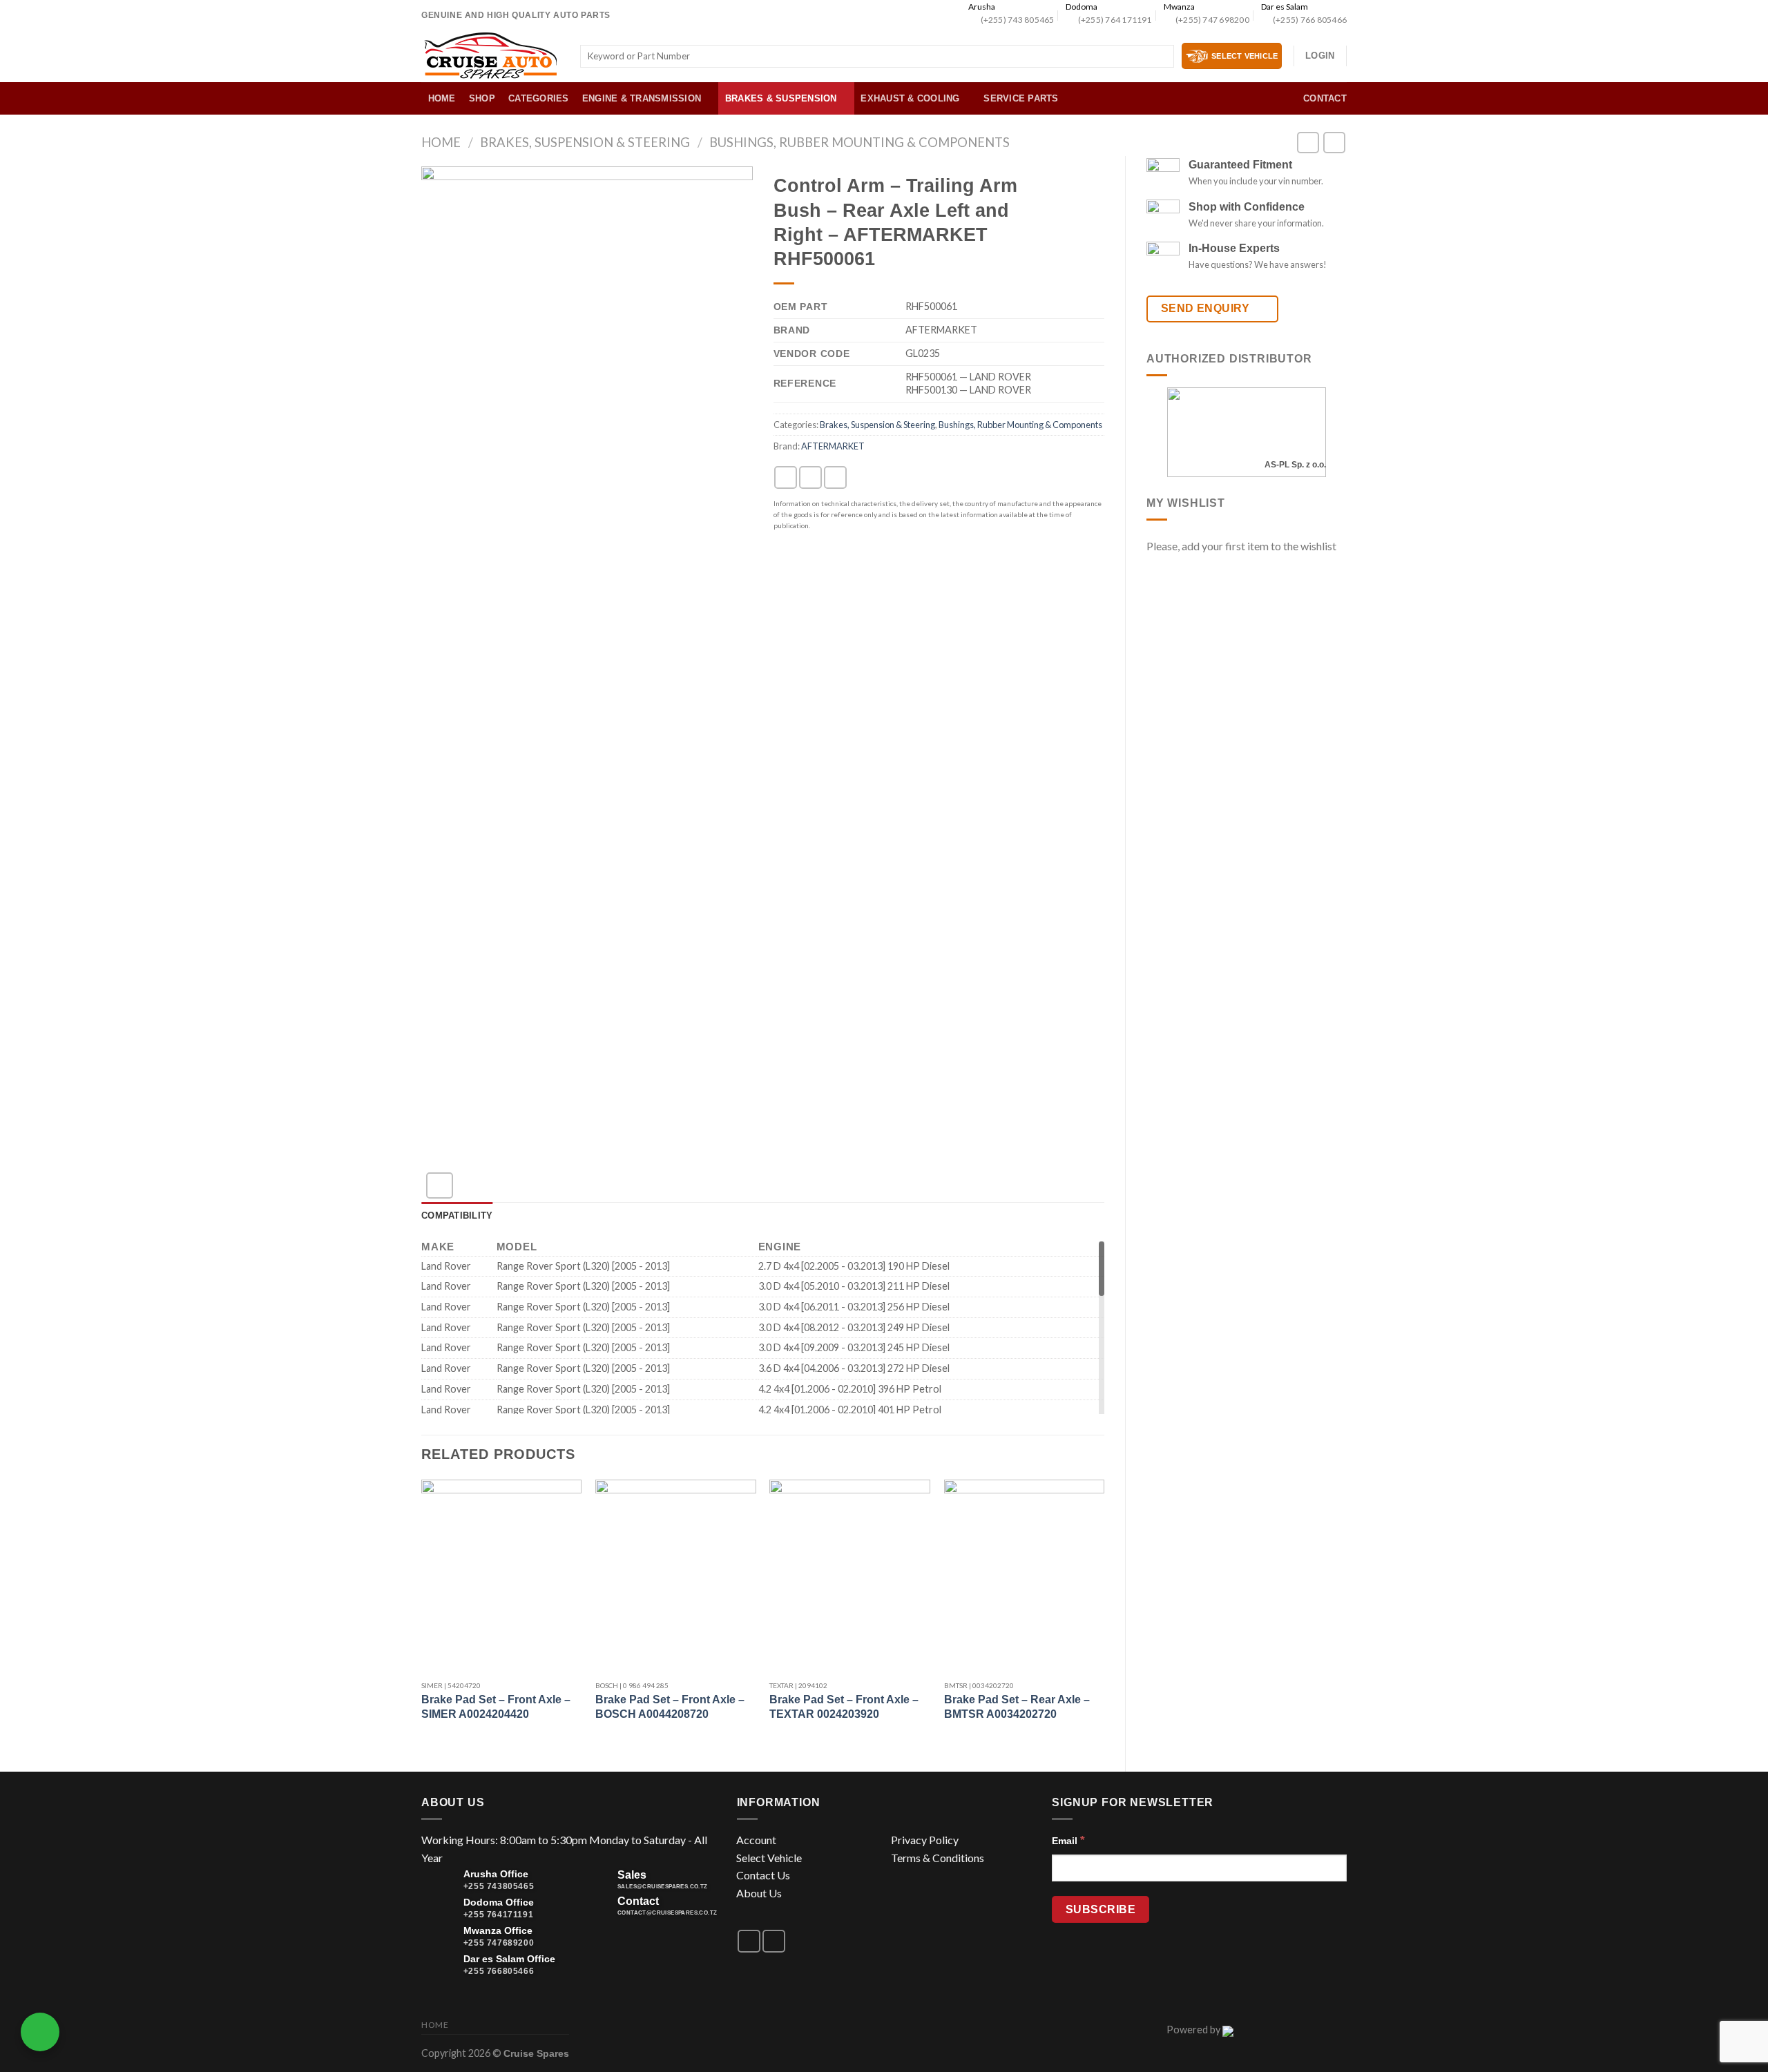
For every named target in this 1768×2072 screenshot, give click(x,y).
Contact (1325, 98)
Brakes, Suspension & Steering (585, 142)
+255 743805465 (499, 1886)
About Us (759, 1893)
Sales (632, 1875)
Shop (482, 98)
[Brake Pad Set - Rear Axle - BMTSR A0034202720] (1025, 1576)
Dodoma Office (499, 1902)
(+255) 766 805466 (1310, 20)
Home (442, 98)
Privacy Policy (925, 1840)
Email (1068, 1840)
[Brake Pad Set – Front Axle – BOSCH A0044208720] (676, 1576)
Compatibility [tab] (457, 1216)
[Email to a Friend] (835, 477)
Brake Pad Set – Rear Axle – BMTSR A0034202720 (1017, 1707)
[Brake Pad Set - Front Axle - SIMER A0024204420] (502, 1576)
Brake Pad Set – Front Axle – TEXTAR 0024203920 (844, 1707)
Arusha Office (496, 1874)
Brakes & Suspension (781, 98)
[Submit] (1161, 57)
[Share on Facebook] (786, 477)
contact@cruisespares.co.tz (667, 1913)
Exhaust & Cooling (910, 98)
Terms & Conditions (938, 1858)
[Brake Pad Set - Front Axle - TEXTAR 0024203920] (850, 1576)
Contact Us (763, 1875)
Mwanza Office (498, 1930)
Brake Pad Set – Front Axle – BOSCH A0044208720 (670, 1707)
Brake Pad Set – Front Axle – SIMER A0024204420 (496, 1707)
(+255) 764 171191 (1115, 20)
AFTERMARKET (833, 446)
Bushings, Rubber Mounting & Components (859, 142)
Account (756, 1840)
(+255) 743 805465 (1017, 20)
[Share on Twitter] (810, 477)
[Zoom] (440, 1186)
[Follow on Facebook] (749, 1941)
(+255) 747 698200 (1212, 20)
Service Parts (1021, 98)
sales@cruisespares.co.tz (663, 1887)
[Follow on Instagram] (774, 1941)
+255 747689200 (499, 1943)
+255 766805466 (499, 1971)
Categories (539, 98)
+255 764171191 (498, 1915)
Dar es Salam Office (509, 1959)
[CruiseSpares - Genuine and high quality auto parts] (490, 56)
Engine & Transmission (642, 98)
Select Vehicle (769, 1858)
